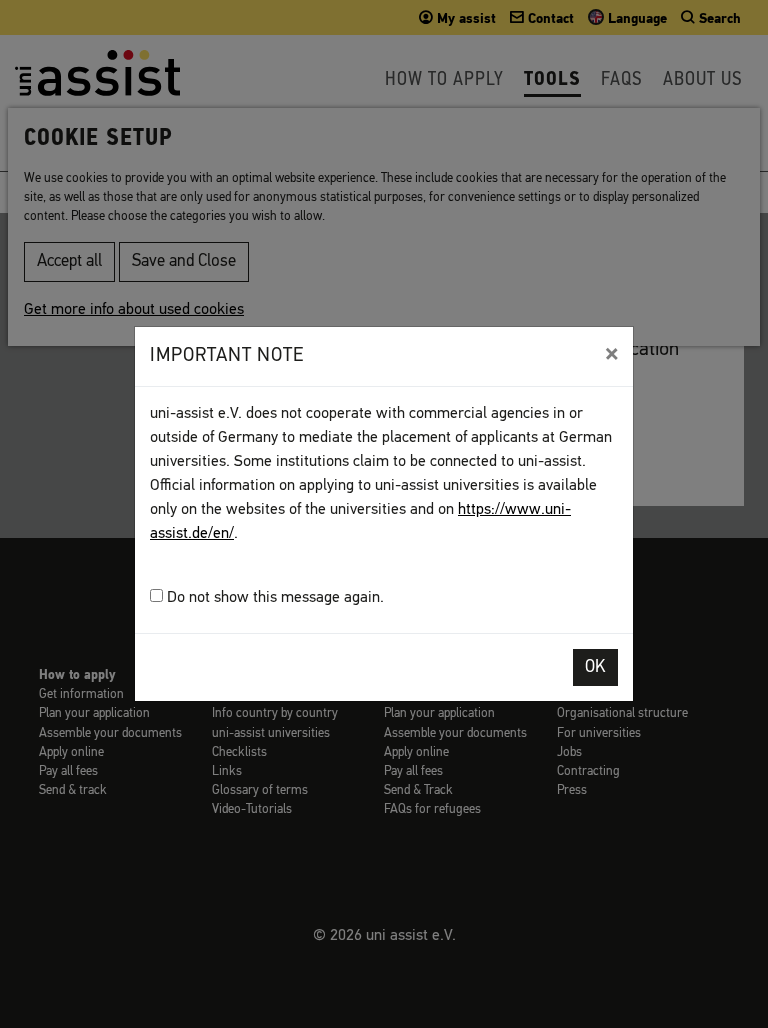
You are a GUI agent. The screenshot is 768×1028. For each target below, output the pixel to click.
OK (595, 667)
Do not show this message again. (273, 598)
